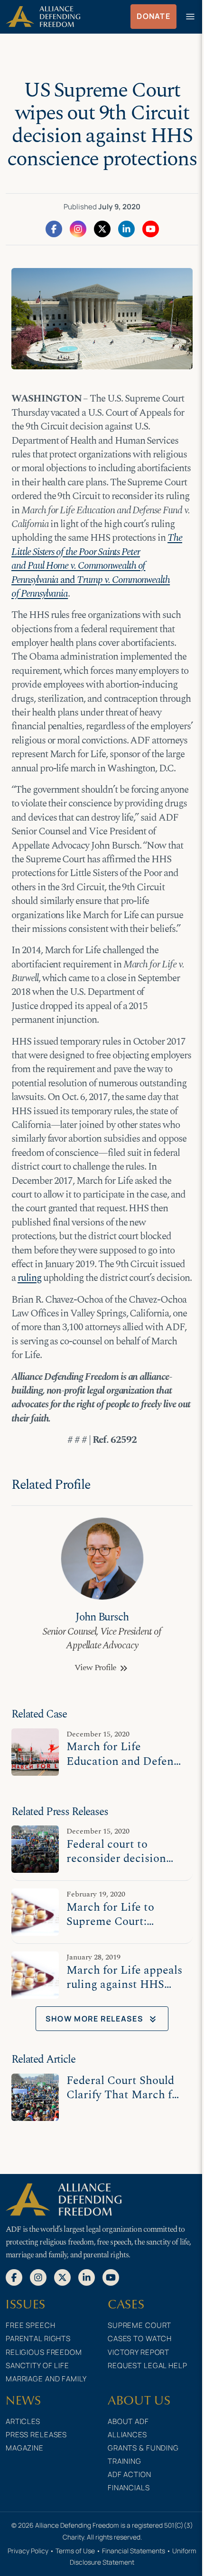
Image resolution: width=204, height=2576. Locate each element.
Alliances (127, 2435)
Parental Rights (38, 2339)
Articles (23, 2421)
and (97, 566)
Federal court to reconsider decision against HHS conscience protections (125, 1865)
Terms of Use (75, 2551)
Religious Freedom (44, 2352)
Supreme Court (139, 2325)
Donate (153, 16)
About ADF (128, 2421)
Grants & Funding (143, 2448)
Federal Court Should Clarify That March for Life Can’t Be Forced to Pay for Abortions (125, 2102)
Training (125, 2461)
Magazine (25, 2448)
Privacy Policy (28, 2551)
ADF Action (130, 2474)
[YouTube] (151, 228)
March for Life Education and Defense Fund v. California (125, 1761)
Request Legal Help (148, 2366)
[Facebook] (54, 228)
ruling (29, 1278)
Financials (129, 2488)
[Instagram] (78, 228)
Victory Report (139, 2352)
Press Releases (36, 2435)
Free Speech (31, 2325)
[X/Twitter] (102, 228)
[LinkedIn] (126, 228)
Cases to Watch (140, 2339)
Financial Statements (134, 2551)
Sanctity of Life (37, 2366)
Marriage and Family (46, 2379)
